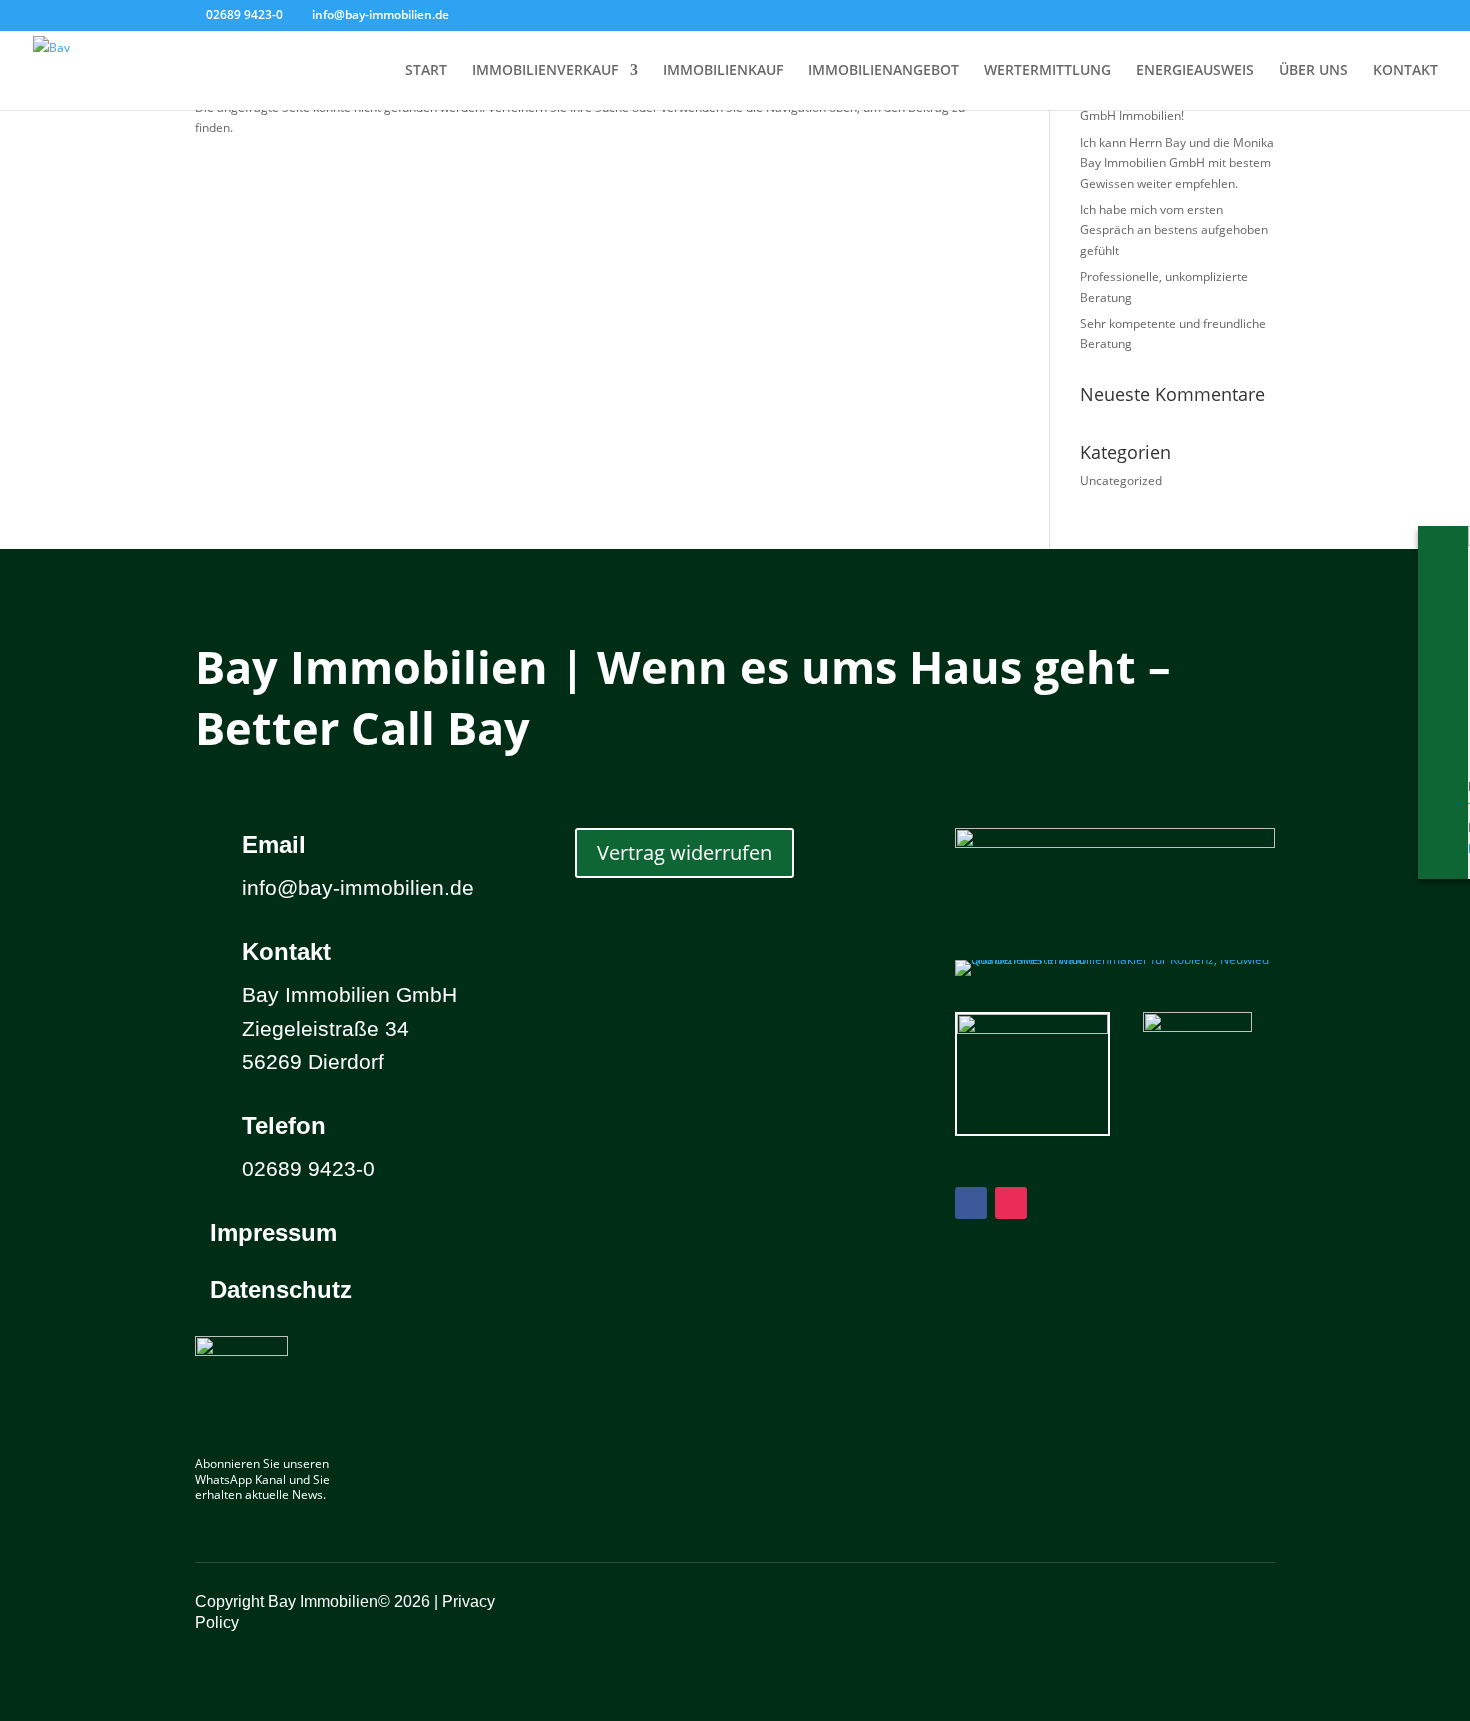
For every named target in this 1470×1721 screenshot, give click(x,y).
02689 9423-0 (244, 14)
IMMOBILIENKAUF (723, 71)
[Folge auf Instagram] (1011, 1203)
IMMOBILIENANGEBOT (883, 71)
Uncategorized (1121, 480)
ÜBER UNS (1313, 71)
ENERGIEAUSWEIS (1195, 71)
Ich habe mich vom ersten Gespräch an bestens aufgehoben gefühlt (1174, 230)
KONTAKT (1405, 71)
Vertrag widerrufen (684, 852)
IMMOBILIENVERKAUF (545, 71)
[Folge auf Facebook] (971, 1203)
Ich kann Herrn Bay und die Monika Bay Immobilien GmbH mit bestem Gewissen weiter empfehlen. (1177, 163)
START (426, 71)
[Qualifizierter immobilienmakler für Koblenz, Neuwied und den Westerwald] (1115, 959)
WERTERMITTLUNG (1047, 71)
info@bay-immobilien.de (358, 887)
